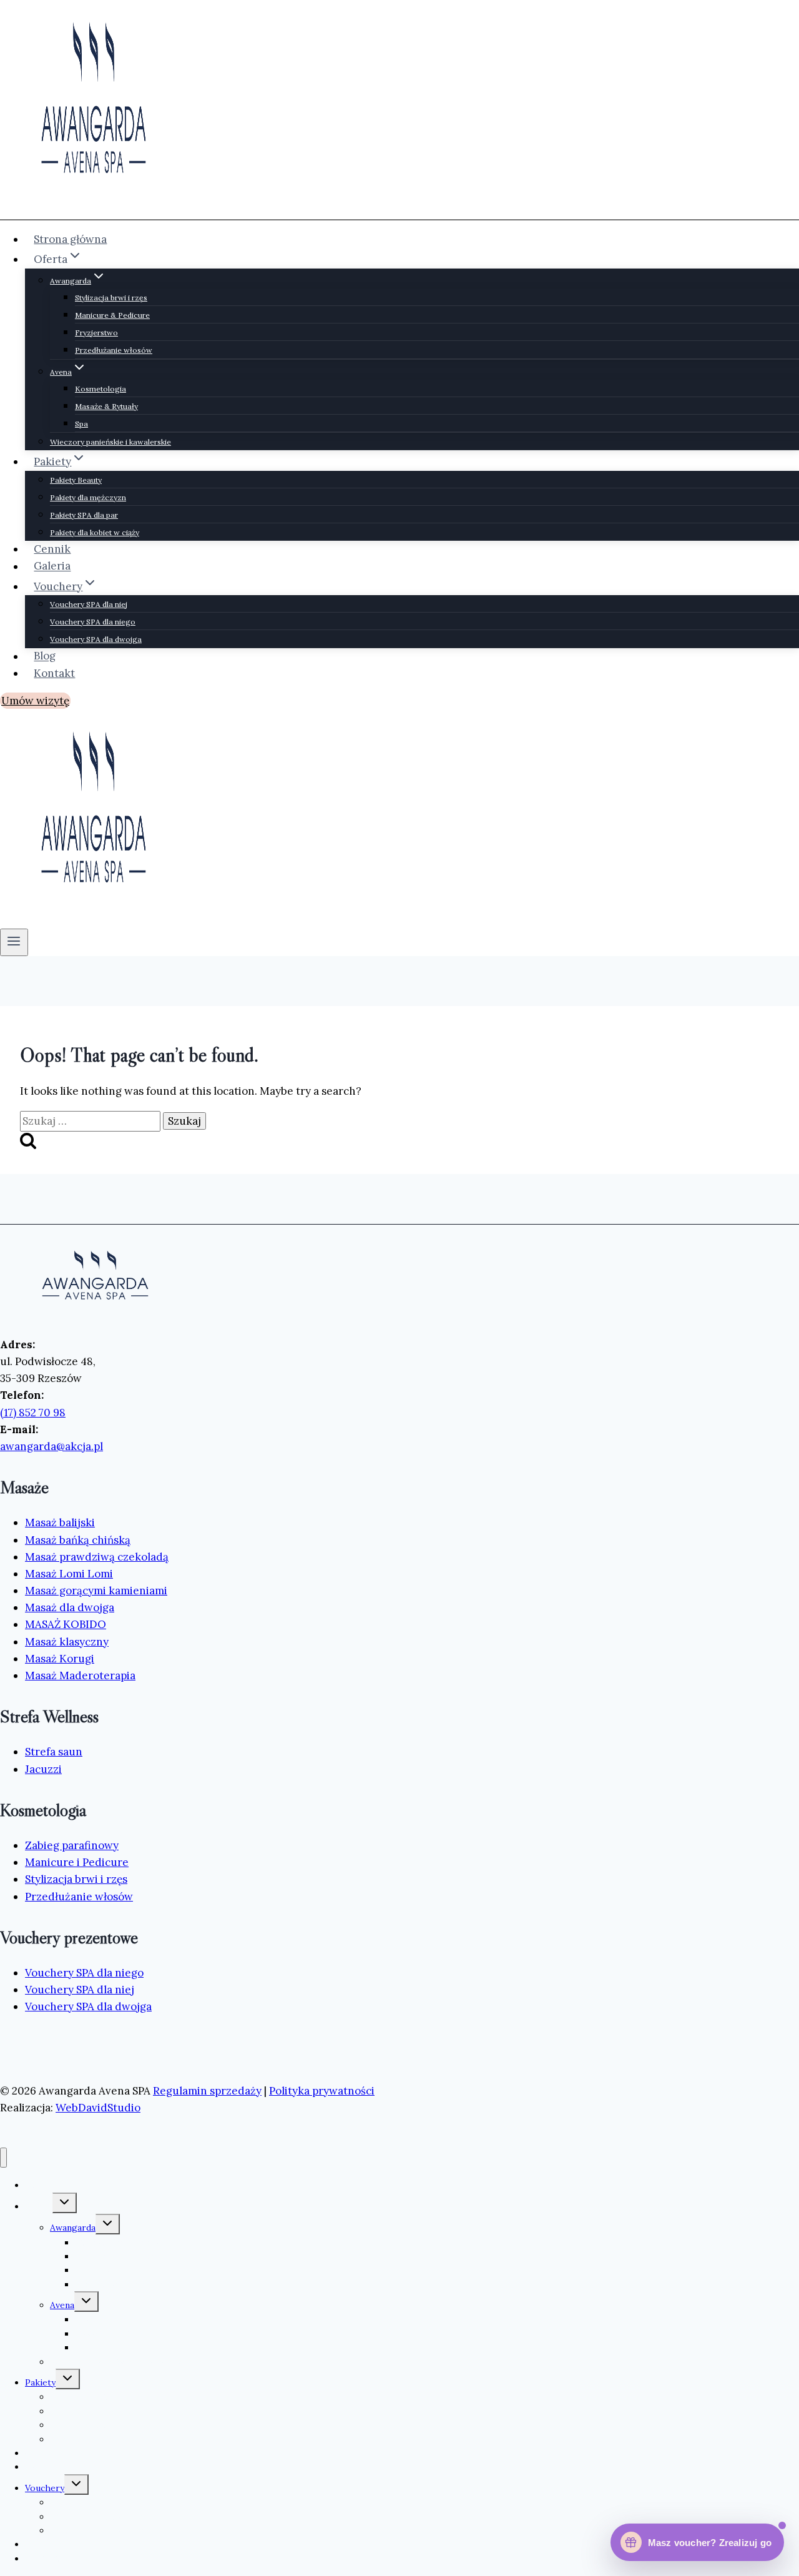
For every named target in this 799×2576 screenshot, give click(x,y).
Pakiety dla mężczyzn (88, 497)
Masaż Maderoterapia (80, 1675)
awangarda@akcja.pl (51, 1446)
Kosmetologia (100, 389)
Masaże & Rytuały (106, 406)
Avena (62, 2305)
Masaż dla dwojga (70, 1607)
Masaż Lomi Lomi (69, 1574)
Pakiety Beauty (76, 480)
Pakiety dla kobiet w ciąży (95, 532)
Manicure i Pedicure (77, 1862)
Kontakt (54, 673)
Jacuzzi (43, 1769)
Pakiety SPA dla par (84, 515)
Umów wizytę (35, 701)
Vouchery (45, 2488)
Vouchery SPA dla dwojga (96, 639)
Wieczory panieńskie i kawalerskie (110, 442)
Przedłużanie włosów (114, 350)
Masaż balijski (60, 1522)
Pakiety (40, 2382)
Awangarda (73, 2228)
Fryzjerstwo (96, 333)
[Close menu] (3, 2158)
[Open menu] (14, 942)
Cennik (52, 549)
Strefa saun (54, 1752)
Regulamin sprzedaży (207, 2091)
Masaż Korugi (60, 1659)
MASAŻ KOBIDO (66, 1624)
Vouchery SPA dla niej (89, 604)
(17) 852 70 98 (33, 1413)
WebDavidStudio (98, 2108)
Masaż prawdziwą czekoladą (97, 1557)
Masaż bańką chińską (78, 1540)
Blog (45, 656)
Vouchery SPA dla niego (93, 622)
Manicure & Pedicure (112, 315)
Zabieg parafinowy (72, 1845)
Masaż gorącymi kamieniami (96, 1591)
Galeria (52, 566)
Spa (81, 424)
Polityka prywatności (322, 2091)
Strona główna (70, 239)
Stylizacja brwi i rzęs (111, 298)
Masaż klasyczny (67, 1642)
